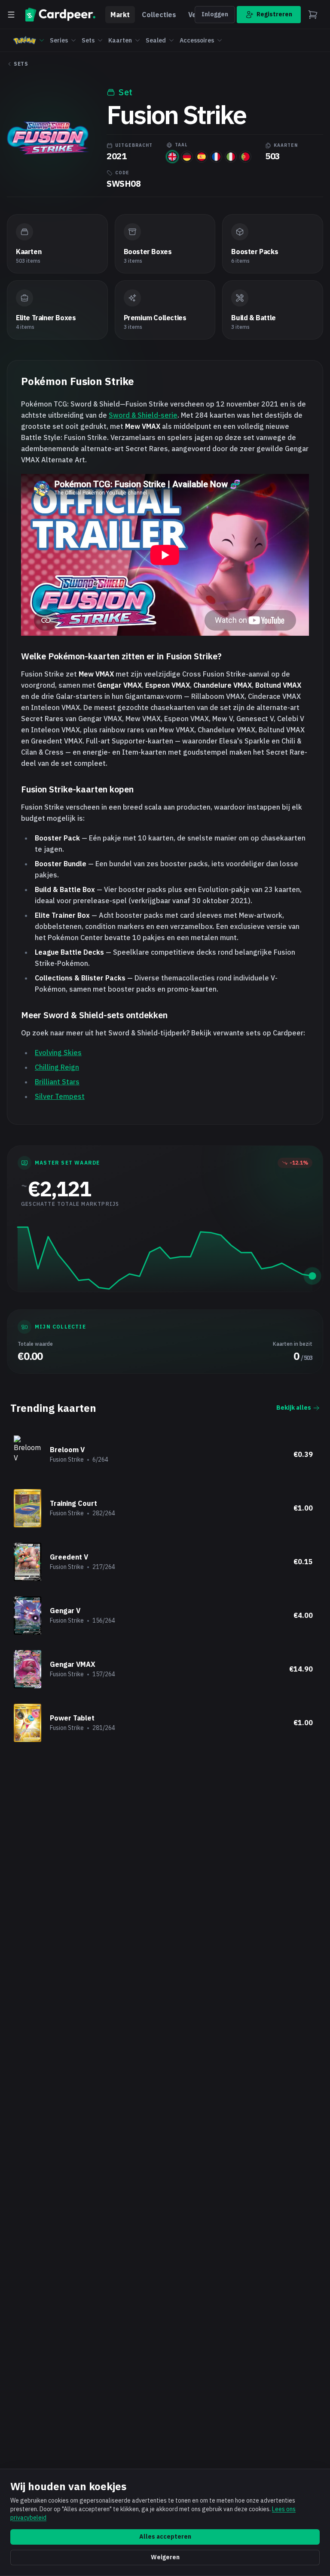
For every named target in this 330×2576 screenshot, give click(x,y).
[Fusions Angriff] (187, 157)
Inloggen (215, 14)
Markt (120, 15)
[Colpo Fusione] (231, 157)
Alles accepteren (165, 2537)
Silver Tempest (60, 1096)
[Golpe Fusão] (245, 157)
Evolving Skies (58, 1053)
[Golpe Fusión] (202, 157)
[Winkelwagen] (313, 15)
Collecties (159, 15)
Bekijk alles (294, 1408)
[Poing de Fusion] (216, 157)
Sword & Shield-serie (143, 415)
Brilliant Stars (57, 1082)
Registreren (274, 14)
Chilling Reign (57, 1067)
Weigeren (165, 2557)
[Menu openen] (11, 15)
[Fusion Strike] (172, 157)
